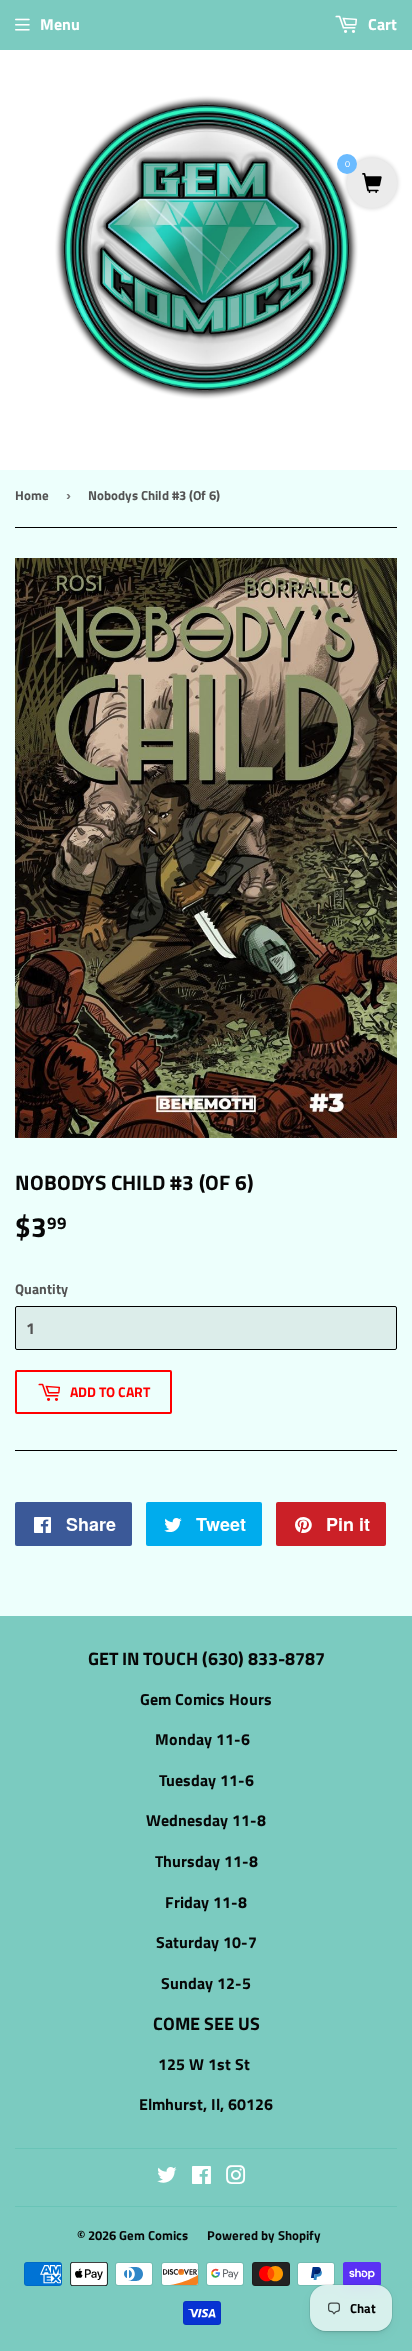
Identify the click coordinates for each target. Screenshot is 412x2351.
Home (32, 495)
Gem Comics (153, 2235)
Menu (60, 24)
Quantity (41, 1288)
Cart (380, 24)
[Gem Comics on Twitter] (167, 2177)
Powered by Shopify (264, 2235)
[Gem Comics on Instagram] (236, 2177)
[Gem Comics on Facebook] (201, 2177)
